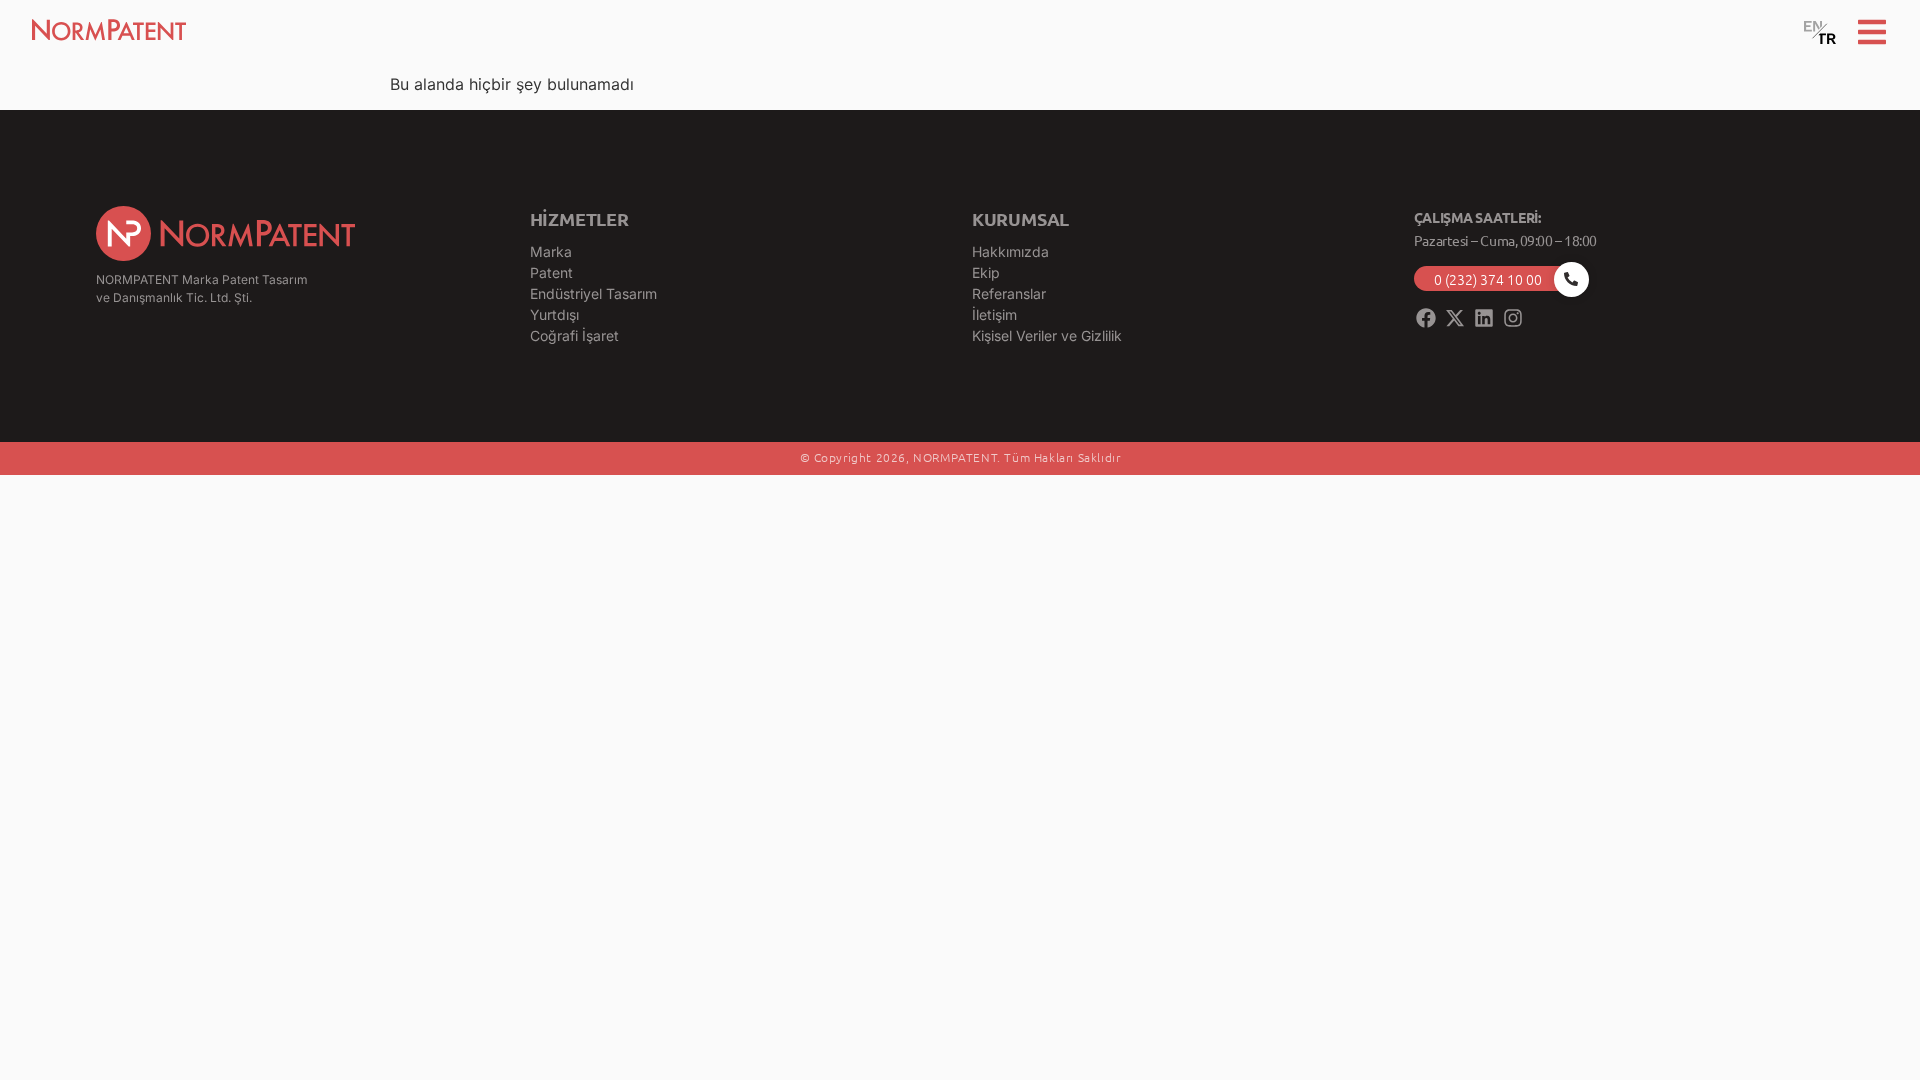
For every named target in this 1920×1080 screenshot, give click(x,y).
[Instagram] (1513, 318)
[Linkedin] (1484, 318)
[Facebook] (1426, 318)
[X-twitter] (1455, 318)
